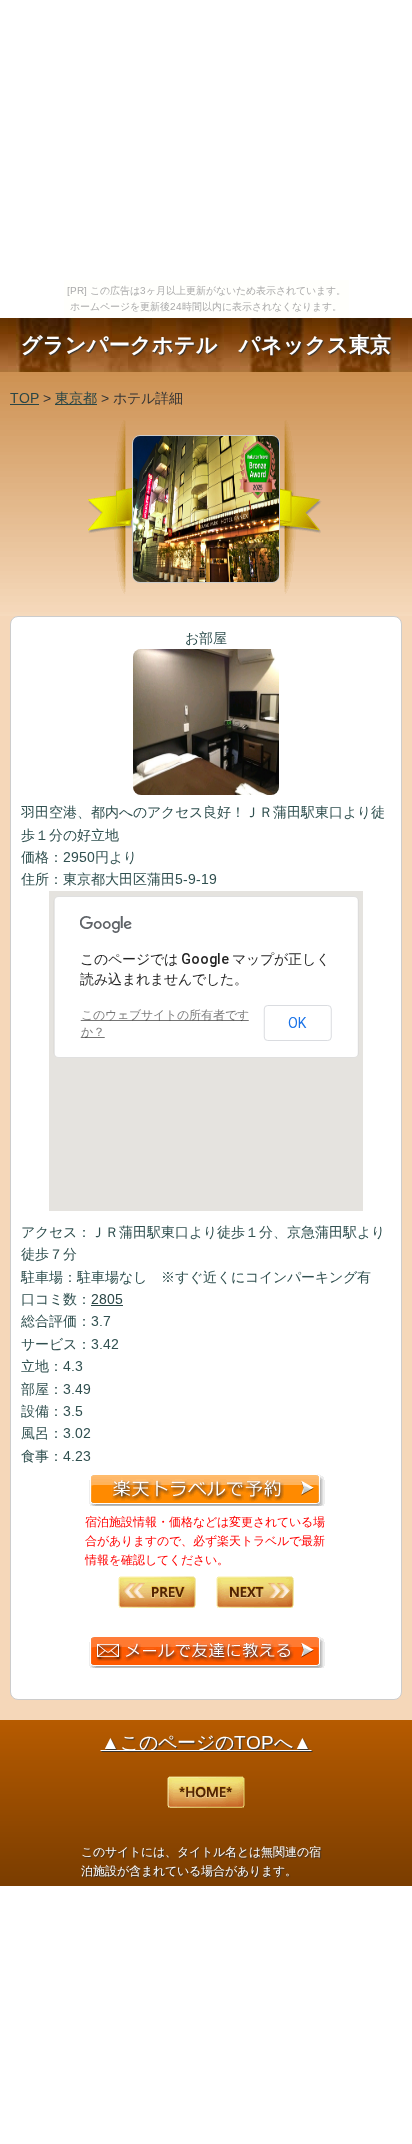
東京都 (76, 398)
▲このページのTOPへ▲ (206, 1742)
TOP (24, 398)
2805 (107, 1299)
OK (297, 1023)
